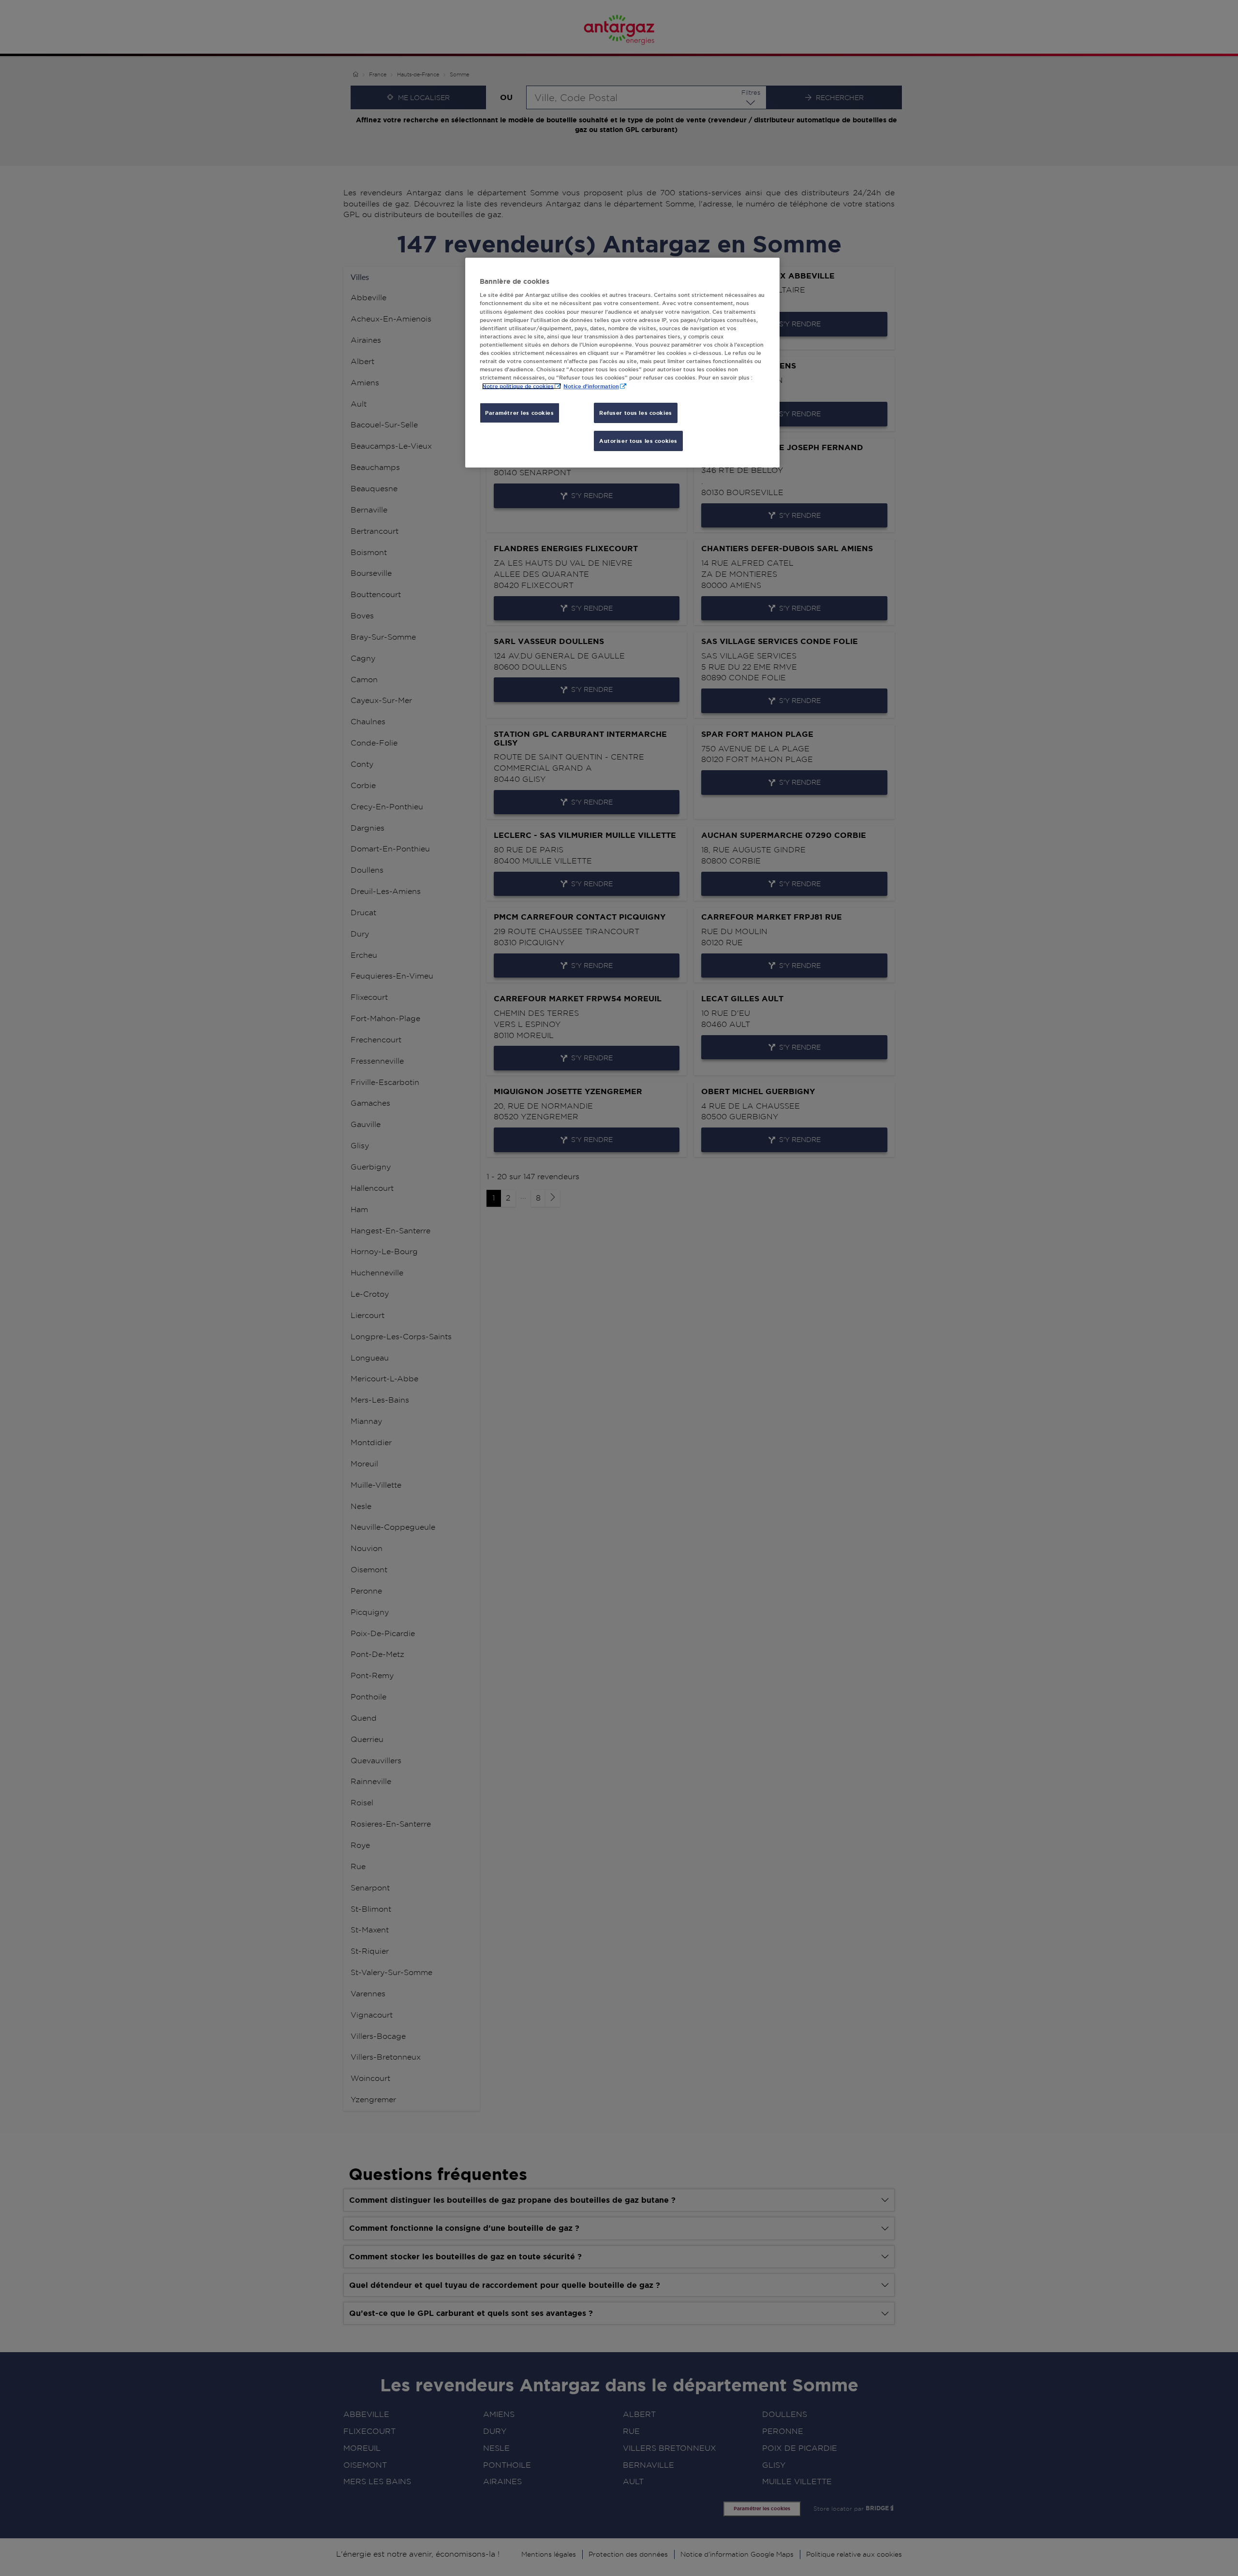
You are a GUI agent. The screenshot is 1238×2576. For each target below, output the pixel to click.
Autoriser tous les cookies (638, 441)
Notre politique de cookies (518, 386)
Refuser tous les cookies (636, 413)
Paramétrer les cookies (520, 413)
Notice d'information (591, 386)
